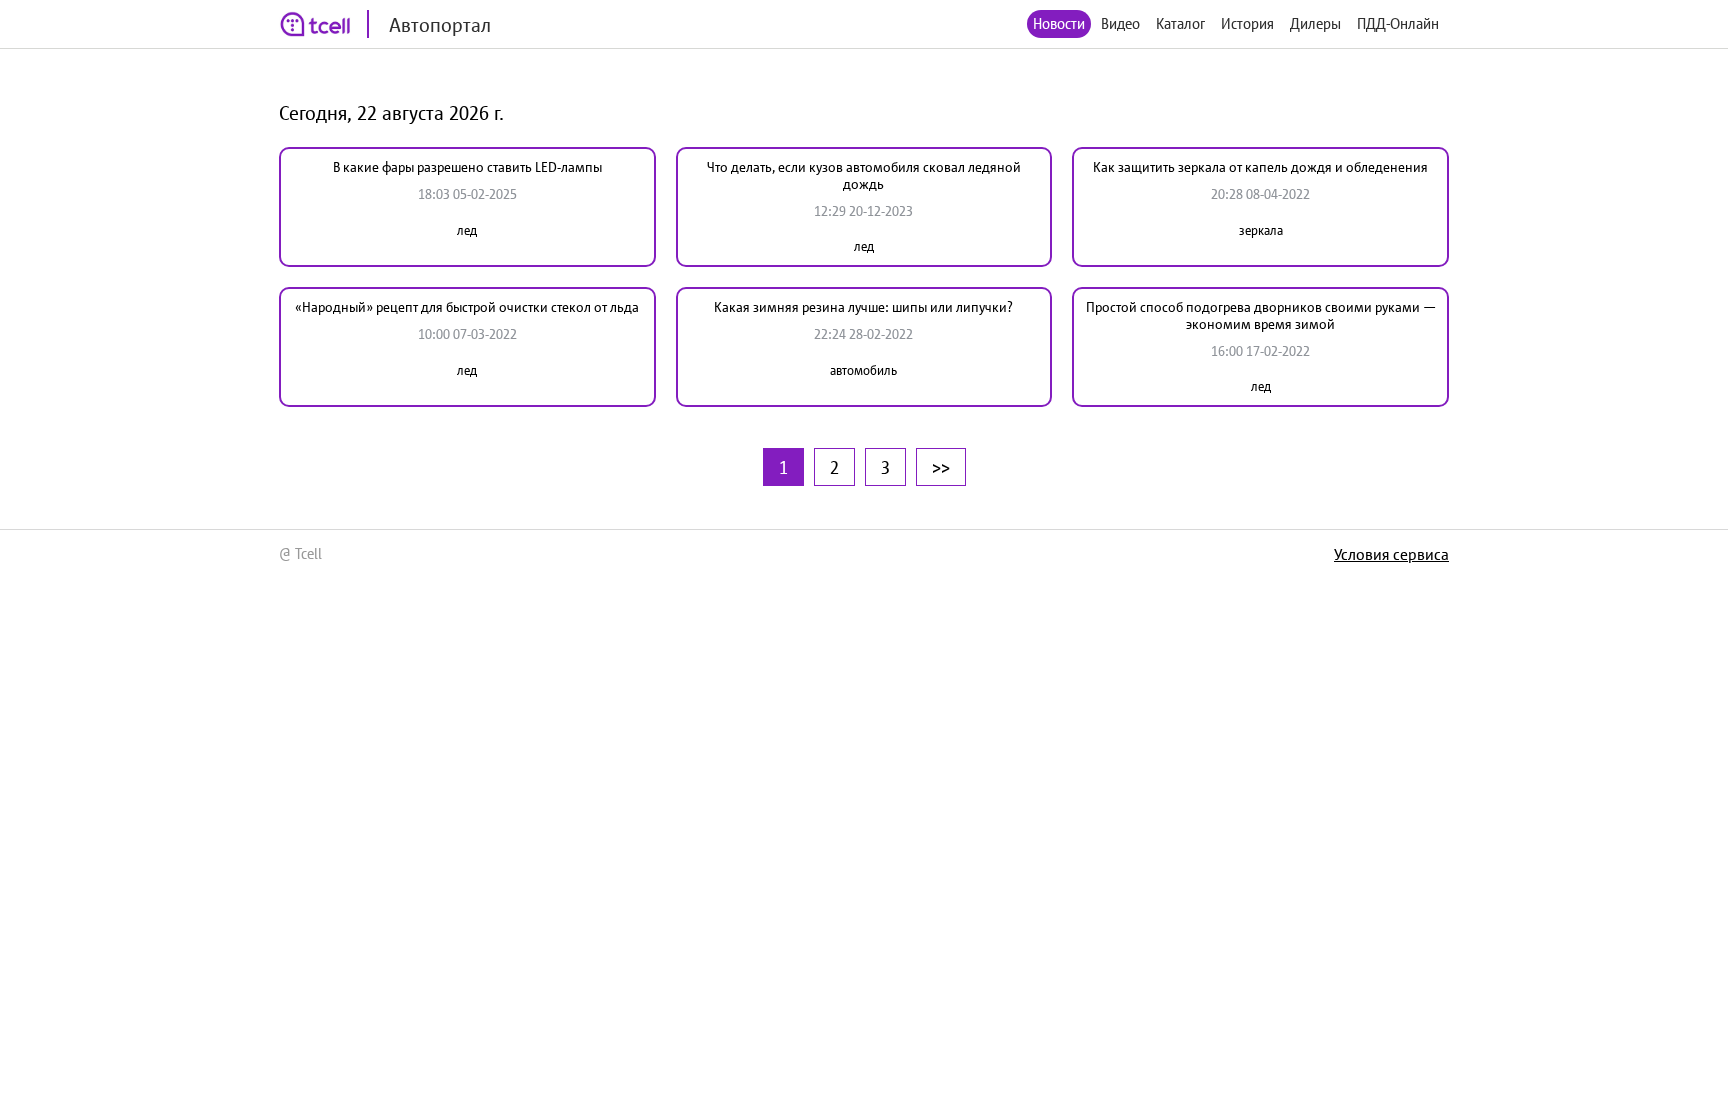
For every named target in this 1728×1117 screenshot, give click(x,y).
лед (467, 230)
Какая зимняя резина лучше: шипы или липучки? (863, 307)
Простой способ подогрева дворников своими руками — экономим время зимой (1261, 315)
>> (941, 467)
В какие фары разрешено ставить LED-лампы (467, 167)
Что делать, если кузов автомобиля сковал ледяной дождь (864, 175)
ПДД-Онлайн (1398, 23)
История (1247, 23)
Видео (1120, 23)
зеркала (1261, 230)
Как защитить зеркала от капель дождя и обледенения (1260, 167)
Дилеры (1315, 23)
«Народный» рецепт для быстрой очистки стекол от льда (467, 307)
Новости (1059, 23)
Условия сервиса (1391, 554)
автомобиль (863, 370)
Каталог (1180, 23)
